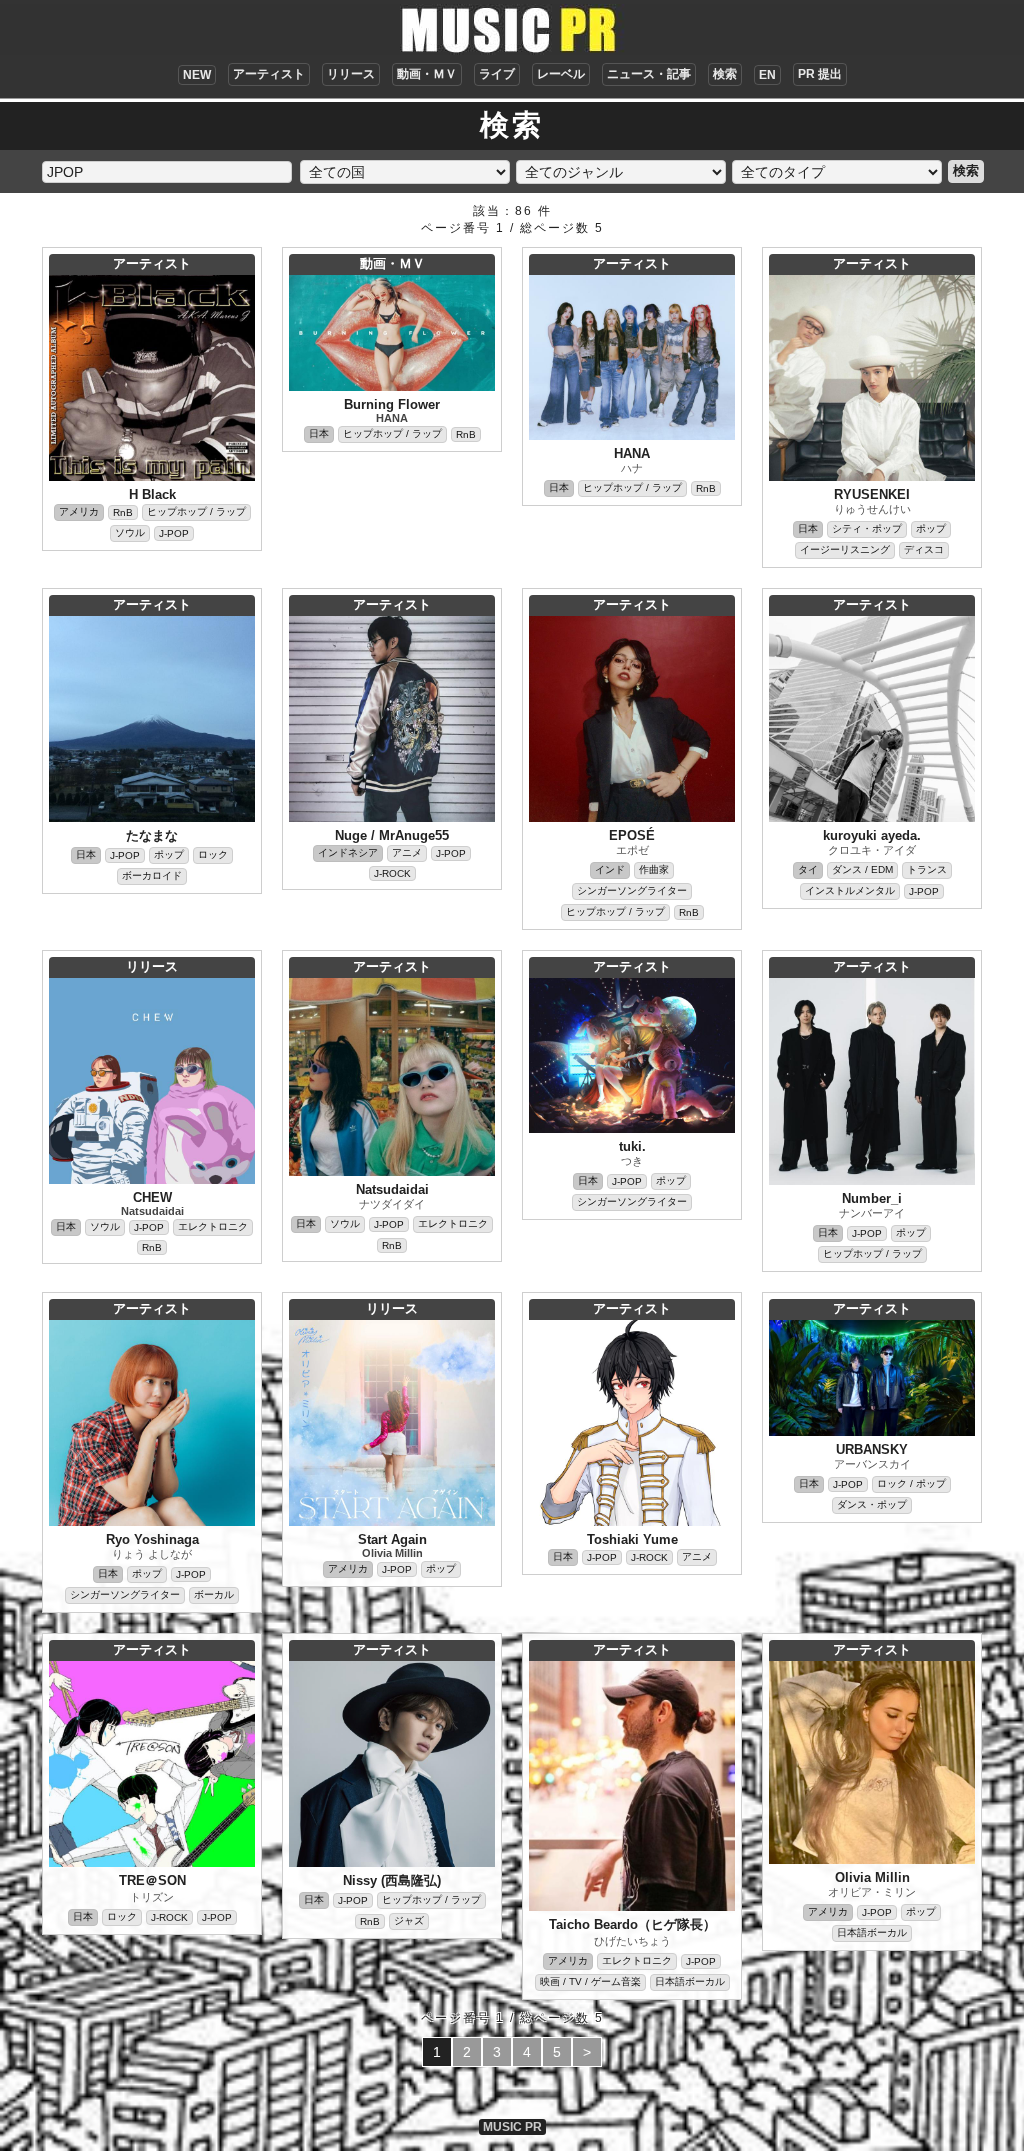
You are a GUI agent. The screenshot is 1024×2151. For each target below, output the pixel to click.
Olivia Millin (392, 1553)
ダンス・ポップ (872, 1504)
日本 (319, 433)
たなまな (152, 835)
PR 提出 (820, 74)
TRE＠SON (152, 1880)
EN (767, 75)
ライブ (497, 74)
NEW (197, 75)
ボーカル (214, 1594)
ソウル (130, 532)
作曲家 (654, 869)
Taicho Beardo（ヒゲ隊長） (632, 1924)
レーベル (561, 74)
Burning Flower (392, 404)
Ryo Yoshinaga (152, 1539)
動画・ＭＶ (427, 74)
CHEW (152, 1197)
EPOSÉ (632, 835)
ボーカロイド (152, 875)
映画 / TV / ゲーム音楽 (590, 1981)
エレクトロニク (213, 1226)
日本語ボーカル (690, 1981)
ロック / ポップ (911, 1483)
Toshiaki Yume (632, 1539)
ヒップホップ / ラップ (196, 511)
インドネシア (348, 852)
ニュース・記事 (649, 74)
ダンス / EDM (862, 869)
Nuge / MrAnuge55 (392, 835)
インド (610, 869)
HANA (392, 418)
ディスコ (924, 549)
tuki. (632, 1146)
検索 (725, 74)
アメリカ (79, 511)
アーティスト (269, 74)
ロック (213, 854)
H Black (152, 494)
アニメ (407, 852)
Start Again (392, 1539)
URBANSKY (872, 1449)
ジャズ (409, 1920)
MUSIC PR (512, 2127)
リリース (351, 74)
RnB (123, 512)
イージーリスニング (845, 549)
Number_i (872, 1198)
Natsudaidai (152, 1211)
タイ (808, 869)
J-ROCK (392, 873)
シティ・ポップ (867, 528)
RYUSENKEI (872, 494)
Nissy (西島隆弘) (392, 1880)
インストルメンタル (850, 890)
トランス (927, 869)
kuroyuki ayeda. (872, 835)
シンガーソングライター (632, 890)
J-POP (174, 533)
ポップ (931, 528)
